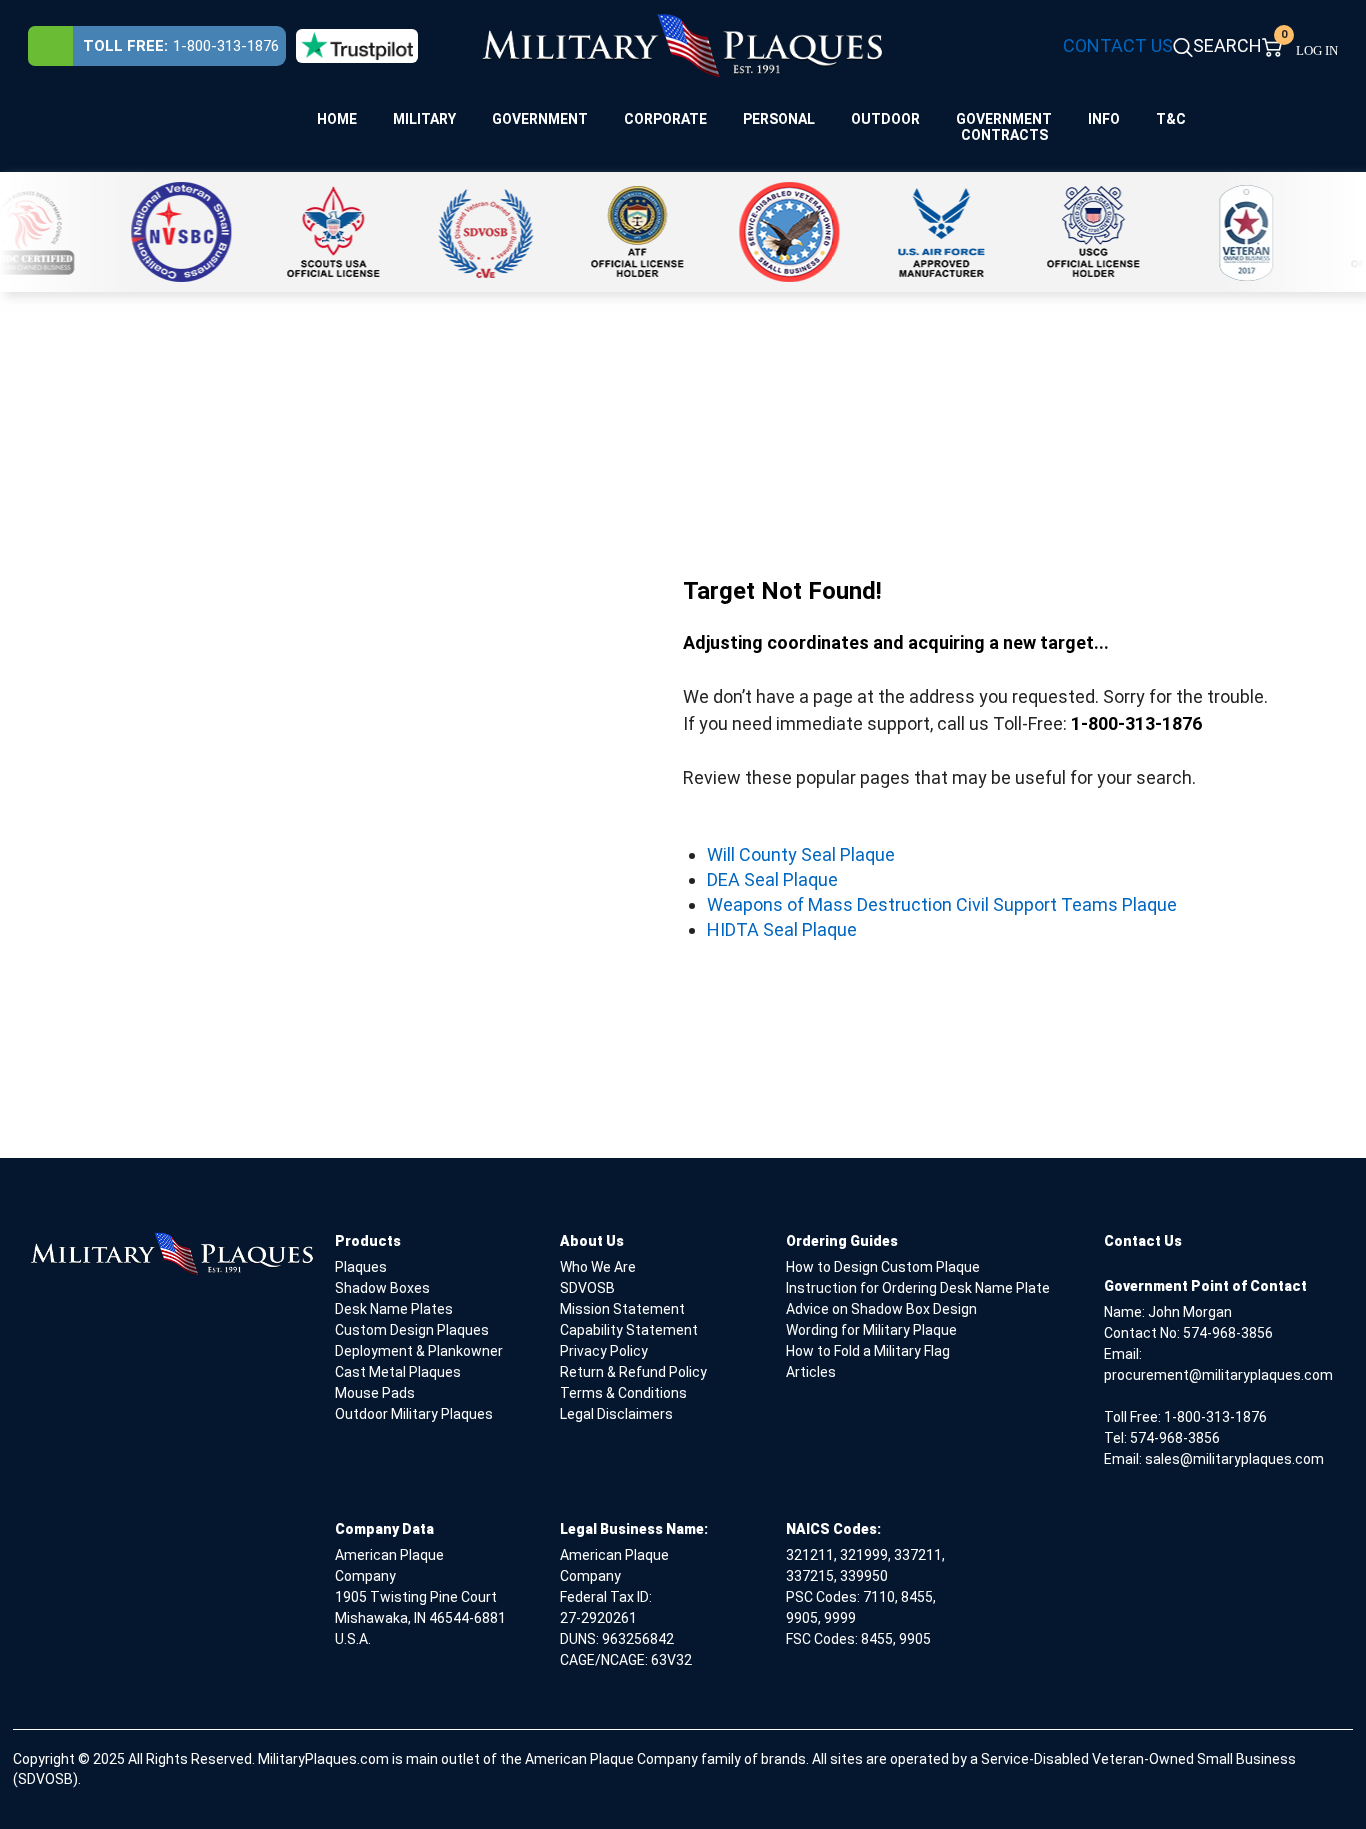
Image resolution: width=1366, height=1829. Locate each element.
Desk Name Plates (394, 1309)
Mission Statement (622, 1309)
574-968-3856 (1228, 1333)
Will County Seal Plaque (801, 854)
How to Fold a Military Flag (868, 1351)
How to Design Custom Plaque (883, 1267)
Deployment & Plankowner (419, 1351)
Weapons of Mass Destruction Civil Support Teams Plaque (942, 904)
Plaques (361, 1267)
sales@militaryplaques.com (1234, 1459)
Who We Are (598, 1267)
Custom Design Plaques (412, 1330)
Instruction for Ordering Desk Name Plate (918, 1288)
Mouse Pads (375, 1393)
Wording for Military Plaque (871, 1330)
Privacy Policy (604, 1351)
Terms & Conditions (623, 1393)
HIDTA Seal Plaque (782, 929)
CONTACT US (1118, 45)
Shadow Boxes (382, 1288)
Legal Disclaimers (616, 1414)
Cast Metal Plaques (398, 1372)
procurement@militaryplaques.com (1218, 1375)
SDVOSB (587, 1288)
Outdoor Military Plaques (414, 1414)
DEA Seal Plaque (772, 879)
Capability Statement (629, 1330)
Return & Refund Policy (633, 1372)
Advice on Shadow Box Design (881, 1309)
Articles (811, 1372)
